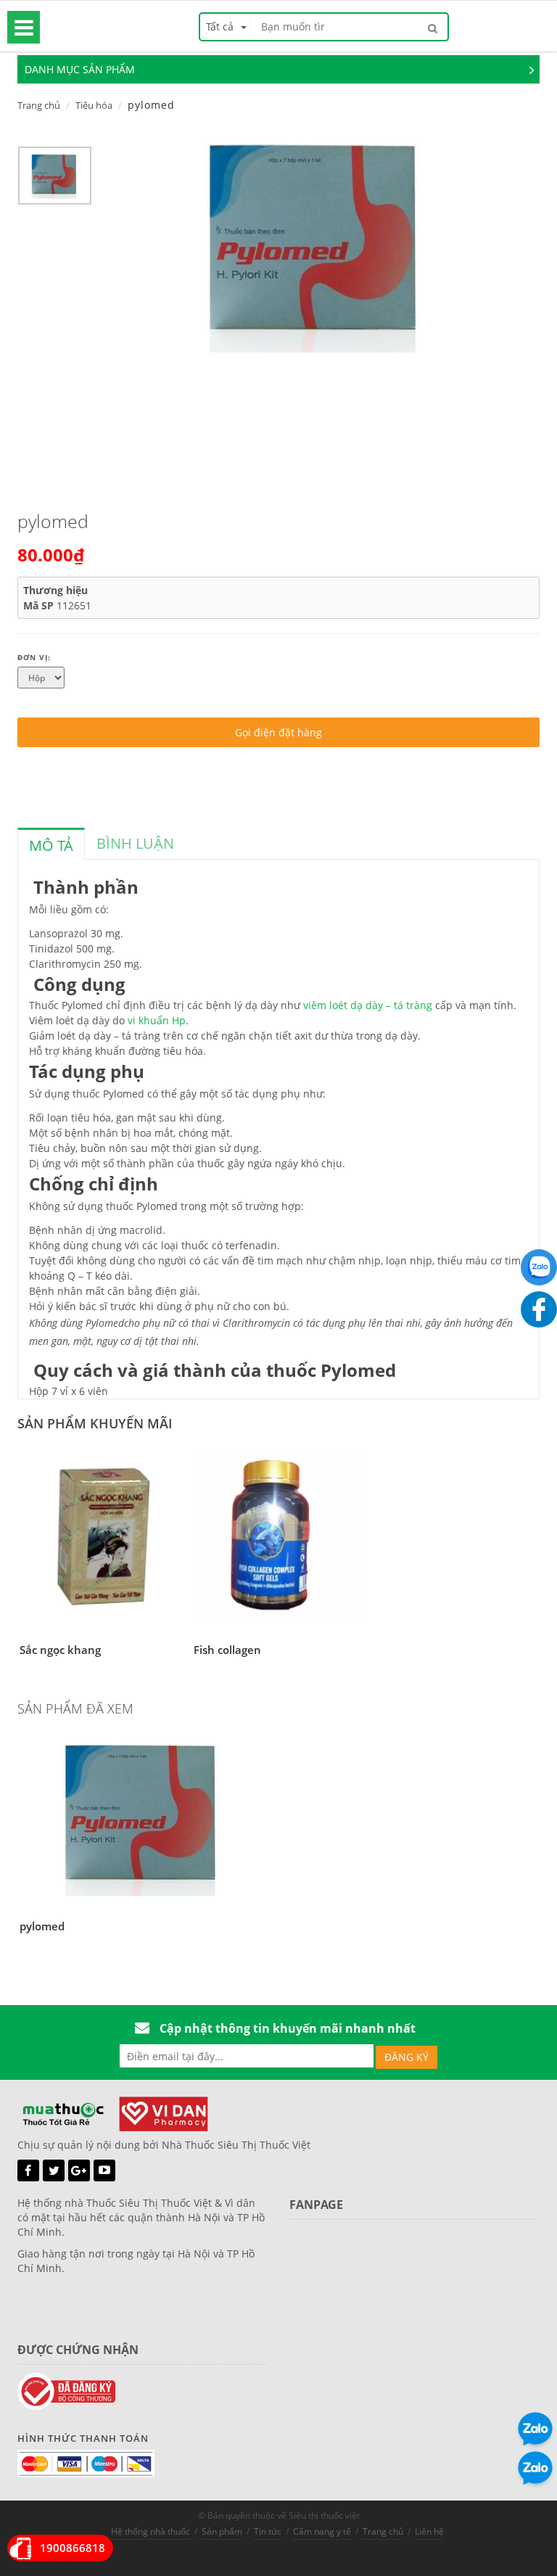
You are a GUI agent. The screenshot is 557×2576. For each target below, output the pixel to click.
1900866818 (73, 2548)
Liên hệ (429, 2531)
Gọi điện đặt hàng (278, 732)
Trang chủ (39, 105)
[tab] (51, 844)
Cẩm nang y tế (322, 2531)
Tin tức (268, 2531)
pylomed (42, 1926)
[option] (55, 179)
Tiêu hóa (94, 105)
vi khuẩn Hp (157, 1020)
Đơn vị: (34, 657)
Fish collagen (227, 1650)
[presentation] (51, 846)
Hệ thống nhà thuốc (150, 2531)
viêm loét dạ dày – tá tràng (368, 1005)
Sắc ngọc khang (60, 1650)
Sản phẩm (222, 2531)
